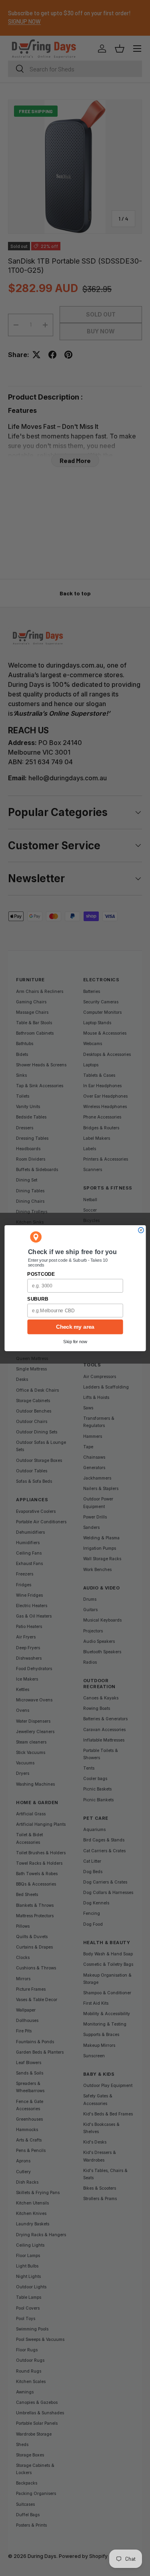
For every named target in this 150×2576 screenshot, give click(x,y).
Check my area (75, 1327)
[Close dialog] (141, 1230)
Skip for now (75, 1342)
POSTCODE (41, 1274)
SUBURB (38, 1299)
